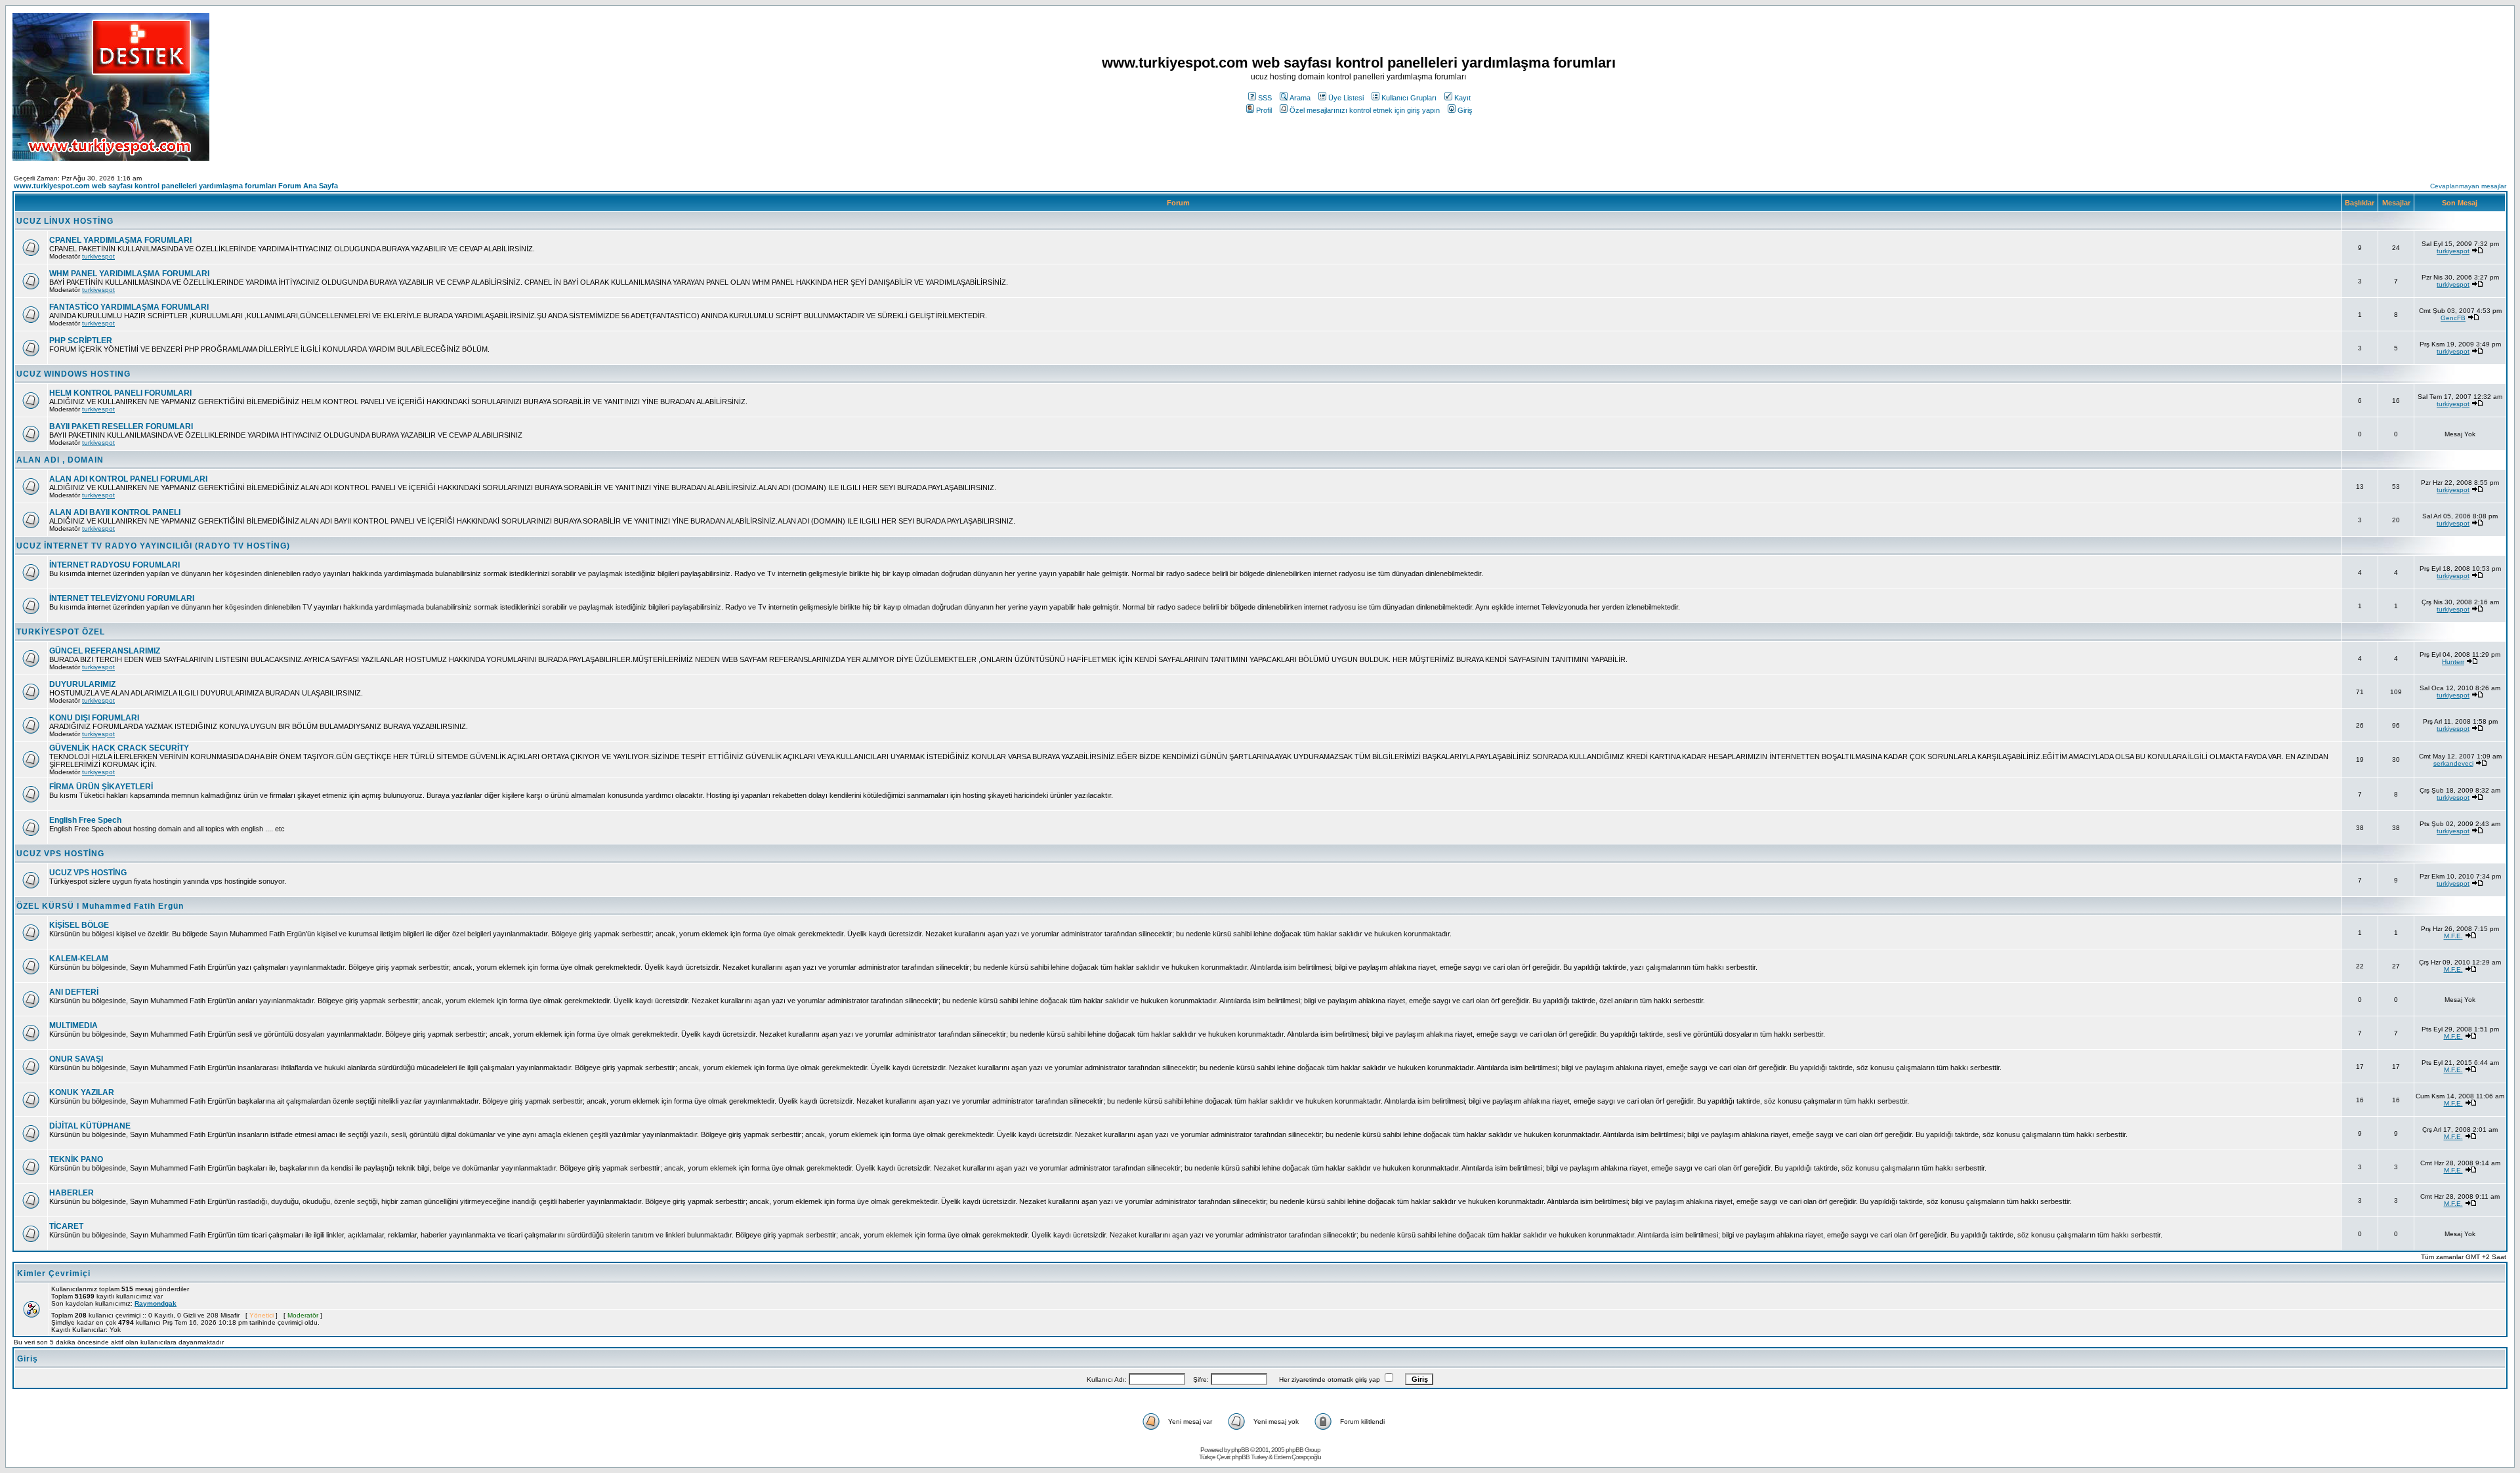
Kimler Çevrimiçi (54, 1274)
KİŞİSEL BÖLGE (79, 925)
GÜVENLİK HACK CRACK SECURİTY (119, 748)
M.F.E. (2453, 936)
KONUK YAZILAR (82, 1092)
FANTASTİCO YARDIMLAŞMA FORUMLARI (129, 307)
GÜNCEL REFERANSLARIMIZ (105, 651)
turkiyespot (98, 256)
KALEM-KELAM (79, 959)
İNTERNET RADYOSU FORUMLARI (115, 565)
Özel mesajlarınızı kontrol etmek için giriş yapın (1365, 110)
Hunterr (2453, 662)
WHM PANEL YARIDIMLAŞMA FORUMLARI (129, 274)
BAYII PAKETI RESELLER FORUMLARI (121, 426)
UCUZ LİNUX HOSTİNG (65, 221)
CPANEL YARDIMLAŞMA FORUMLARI (120, 240)
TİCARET (66, 1226)
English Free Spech (85, 820)
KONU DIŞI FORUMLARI (94, 718)
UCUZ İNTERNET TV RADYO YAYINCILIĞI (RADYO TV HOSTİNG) (153, 546)
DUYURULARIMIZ (82, 684)
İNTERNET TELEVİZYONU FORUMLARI (122, 598)
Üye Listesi (1346, 98)
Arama (1300, 98)
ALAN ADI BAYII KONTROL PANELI (115, 512)
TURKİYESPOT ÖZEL (61, 632)
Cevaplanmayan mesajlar (2468, 186)
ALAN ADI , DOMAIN (60, 460)
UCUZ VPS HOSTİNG (60, 854)
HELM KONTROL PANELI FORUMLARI (120, 393)
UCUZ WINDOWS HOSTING (73, 374)
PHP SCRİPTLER (81, 341)
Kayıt (1462, 98)
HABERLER (72, 1193)
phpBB (1240, 1450)
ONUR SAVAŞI (76, 1059)
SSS (1265, 98)
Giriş (1465, 110)
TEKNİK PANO (76, 1159)
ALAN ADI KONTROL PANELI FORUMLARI (128, 479)
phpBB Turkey (1249, 1457)
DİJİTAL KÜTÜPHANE (90, 1126)
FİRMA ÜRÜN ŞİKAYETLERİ (101, 787)
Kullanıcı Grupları (1409, 98)
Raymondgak (156, 1303)
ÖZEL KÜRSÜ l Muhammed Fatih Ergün (100, 906)
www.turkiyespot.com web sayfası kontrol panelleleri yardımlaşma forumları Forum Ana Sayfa (176, 186)
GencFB (2453, 318)
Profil (1264, 110)
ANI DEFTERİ (74, 992)
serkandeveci (2453, 763)
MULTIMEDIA (73, 1026)
